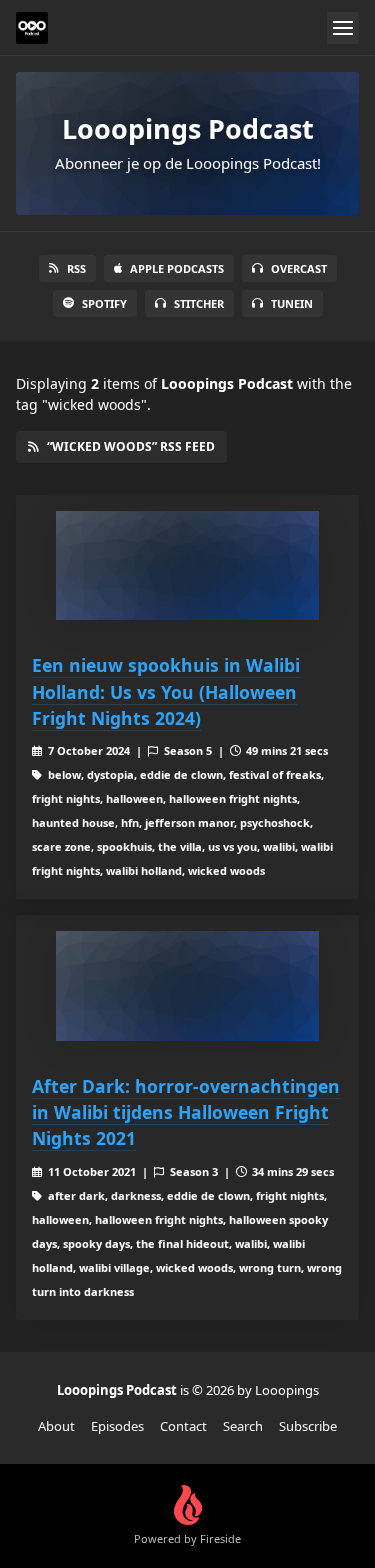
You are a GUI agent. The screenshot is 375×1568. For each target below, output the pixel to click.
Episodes (117, 1426)
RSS (76, 268)
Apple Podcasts (177, 268)
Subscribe (308, 1426)
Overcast (299, 268)
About (56, 1426)
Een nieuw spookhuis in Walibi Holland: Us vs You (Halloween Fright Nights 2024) (166, 691)
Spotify (104, 303)
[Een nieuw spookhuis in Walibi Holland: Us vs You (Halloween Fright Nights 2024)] (187, 566)
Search (243, 1426)
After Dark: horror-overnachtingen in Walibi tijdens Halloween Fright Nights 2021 (186, 1112)
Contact (183, 1426)
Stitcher (199, 303)
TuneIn (292, 303)
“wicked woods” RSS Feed (131, 446)
